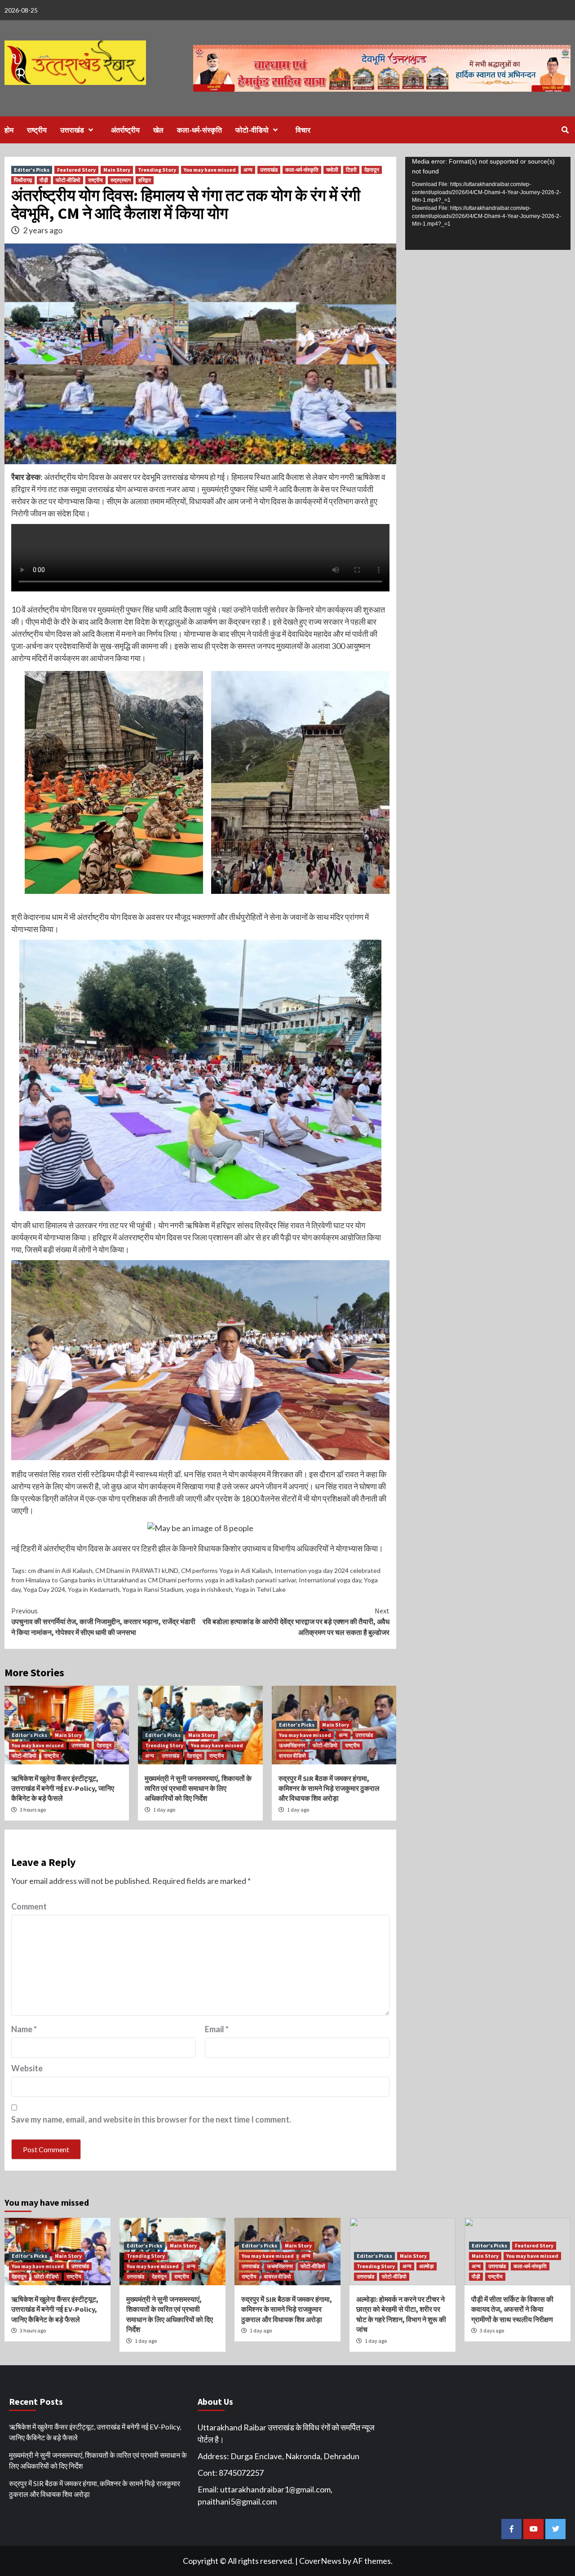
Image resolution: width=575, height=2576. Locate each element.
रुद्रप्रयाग (121, 180)
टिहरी (351, 170)
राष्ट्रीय (37, 130)
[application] (488, 203)
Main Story (117, 170)
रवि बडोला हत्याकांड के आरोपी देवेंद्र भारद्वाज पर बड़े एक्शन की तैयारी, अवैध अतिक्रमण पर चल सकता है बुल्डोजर (296, 1621)
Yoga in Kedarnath (94, 1589)
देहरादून (372, 170)
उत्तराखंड (72, 130)
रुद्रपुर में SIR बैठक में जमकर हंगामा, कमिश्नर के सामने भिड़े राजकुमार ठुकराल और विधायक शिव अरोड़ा (329, 1788)
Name (24, 2029)
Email (217, 2029)
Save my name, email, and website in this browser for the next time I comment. (151, 2119)
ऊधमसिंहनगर (292, 1745)
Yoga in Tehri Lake (260, 1589)
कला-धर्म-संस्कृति (199, 130)
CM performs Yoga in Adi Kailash (226, 1570)
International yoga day (330, 1580)
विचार (303, 130)
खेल (158, 130)
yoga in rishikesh (209, 1589)
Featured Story (76, 170)
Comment (29, 1906)
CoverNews (320, 2561)
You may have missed (210, 170)
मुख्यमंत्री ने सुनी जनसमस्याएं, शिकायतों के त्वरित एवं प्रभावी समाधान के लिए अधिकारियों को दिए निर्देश (198, 1788)
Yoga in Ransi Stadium (153, 1589)
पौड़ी (44, 180)
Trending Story (157, 170)
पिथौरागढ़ (23, 180)
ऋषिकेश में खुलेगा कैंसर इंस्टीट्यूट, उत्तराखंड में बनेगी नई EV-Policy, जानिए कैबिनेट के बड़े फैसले (63, 1788)
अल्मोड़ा (427, 2266)
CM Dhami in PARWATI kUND (137, 1570)
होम (9, 130)
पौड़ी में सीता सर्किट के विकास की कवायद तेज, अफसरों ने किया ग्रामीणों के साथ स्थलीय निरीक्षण (512, 2309)
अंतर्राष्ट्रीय (125, 130)
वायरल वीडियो (292, 1756)
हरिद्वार (145, 180)
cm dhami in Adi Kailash (60, 1570)
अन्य (248, 170)
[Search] (565, 130)
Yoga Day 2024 (44, 1589)
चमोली (332, 170)
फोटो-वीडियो (252, 130)
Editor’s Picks (32, 170)
